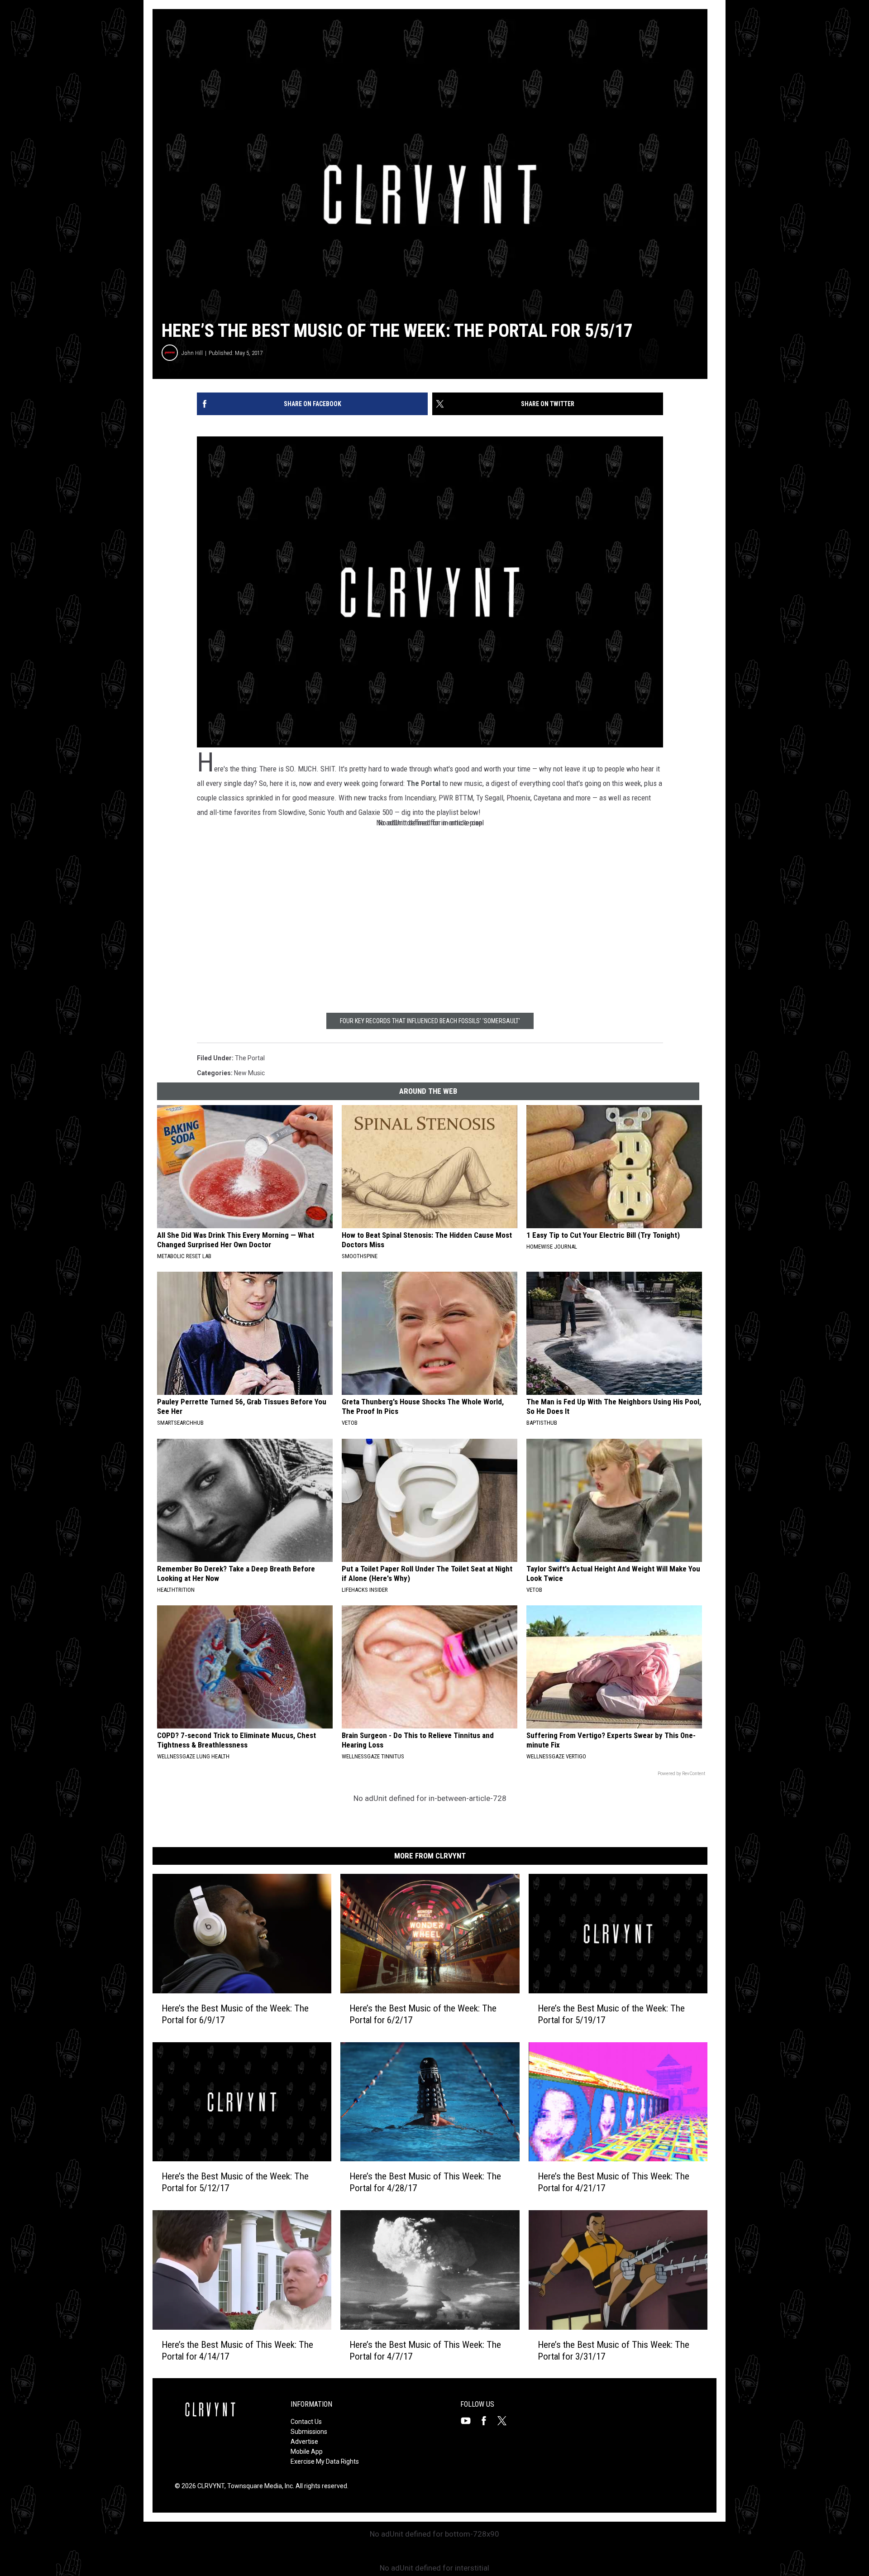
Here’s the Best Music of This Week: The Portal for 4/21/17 (614, 2182)
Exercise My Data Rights (325, 2461)
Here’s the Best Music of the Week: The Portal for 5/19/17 (611, 2014)
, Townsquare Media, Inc (259, 2486)
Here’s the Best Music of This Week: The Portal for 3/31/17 (614, 2350)
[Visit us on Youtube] (469, 2421)
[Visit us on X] (506, 2421)
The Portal (423, 783)
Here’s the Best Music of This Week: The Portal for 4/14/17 (237, 2350)
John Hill (192, 353)
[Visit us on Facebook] (487, 2421)
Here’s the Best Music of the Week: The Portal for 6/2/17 (423, 2014)
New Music (249, 1073)
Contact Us (306, 2422)
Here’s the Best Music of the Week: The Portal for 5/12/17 (235, 2182)
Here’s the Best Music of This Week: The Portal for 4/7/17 (425, 2350)
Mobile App (307, 2452)
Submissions (309, 2432)
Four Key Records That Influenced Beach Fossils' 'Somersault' (430, 1021)
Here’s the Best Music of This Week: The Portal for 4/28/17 (425, 2182)
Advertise (304, 2442)
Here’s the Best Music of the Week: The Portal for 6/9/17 (235, 2014)
